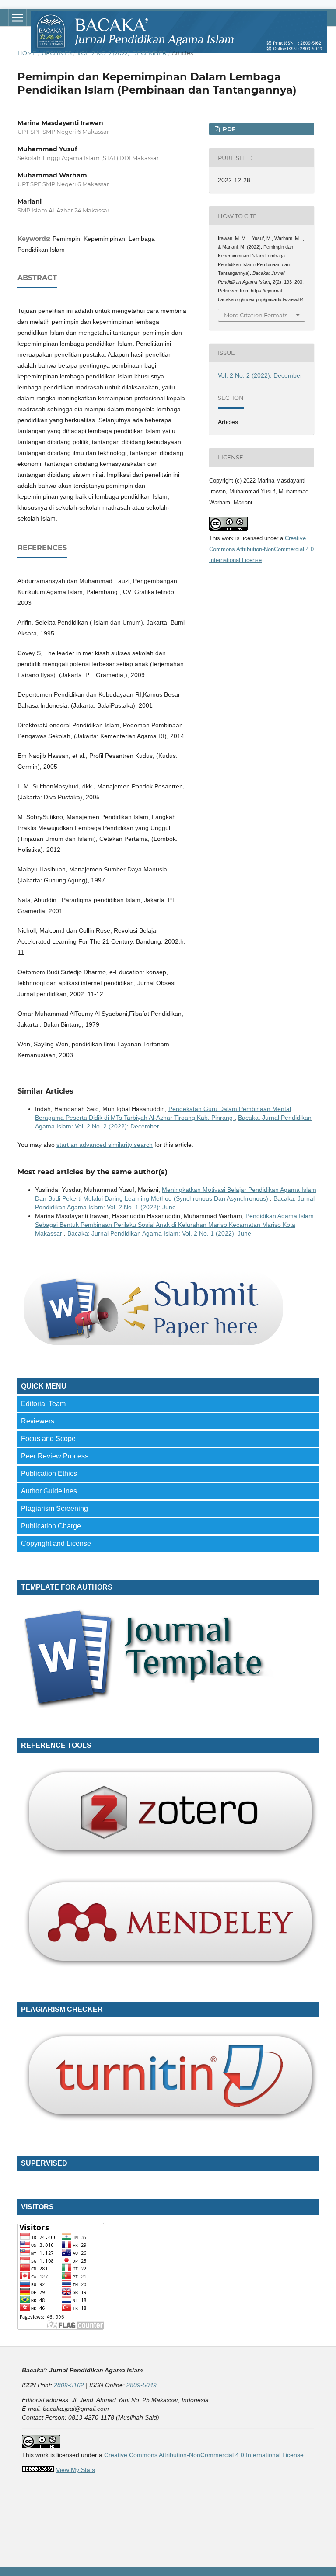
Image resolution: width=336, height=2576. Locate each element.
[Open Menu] (17, 17)
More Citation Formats (256, 315)
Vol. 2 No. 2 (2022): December (122, 53)
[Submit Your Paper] (152, 1347)
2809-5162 (69, 2385)
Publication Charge (51, 1526)
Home (27, 53)
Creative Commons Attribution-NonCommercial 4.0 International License (261, 549)
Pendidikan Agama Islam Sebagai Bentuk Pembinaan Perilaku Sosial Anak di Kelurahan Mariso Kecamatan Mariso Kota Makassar (174, 1225)
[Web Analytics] (38, 2470)
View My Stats (75, 2470)
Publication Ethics (49, 1474)
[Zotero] (168, 1860)
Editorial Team (43, 1404)
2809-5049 (142, 2385)
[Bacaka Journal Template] (152, 1706)
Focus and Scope (48, 1439)
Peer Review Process (55, 1456)
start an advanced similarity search (105, 1145)
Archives (57, 53)
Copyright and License (56, 1543)
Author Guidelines (49, 1491)
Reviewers (38, 1421)
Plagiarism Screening (54, 1508)
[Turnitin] (168, 2124)
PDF (228, 129)
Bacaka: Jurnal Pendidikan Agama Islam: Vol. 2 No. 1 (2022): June (159, 1233)
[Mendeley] (168, 1970)
